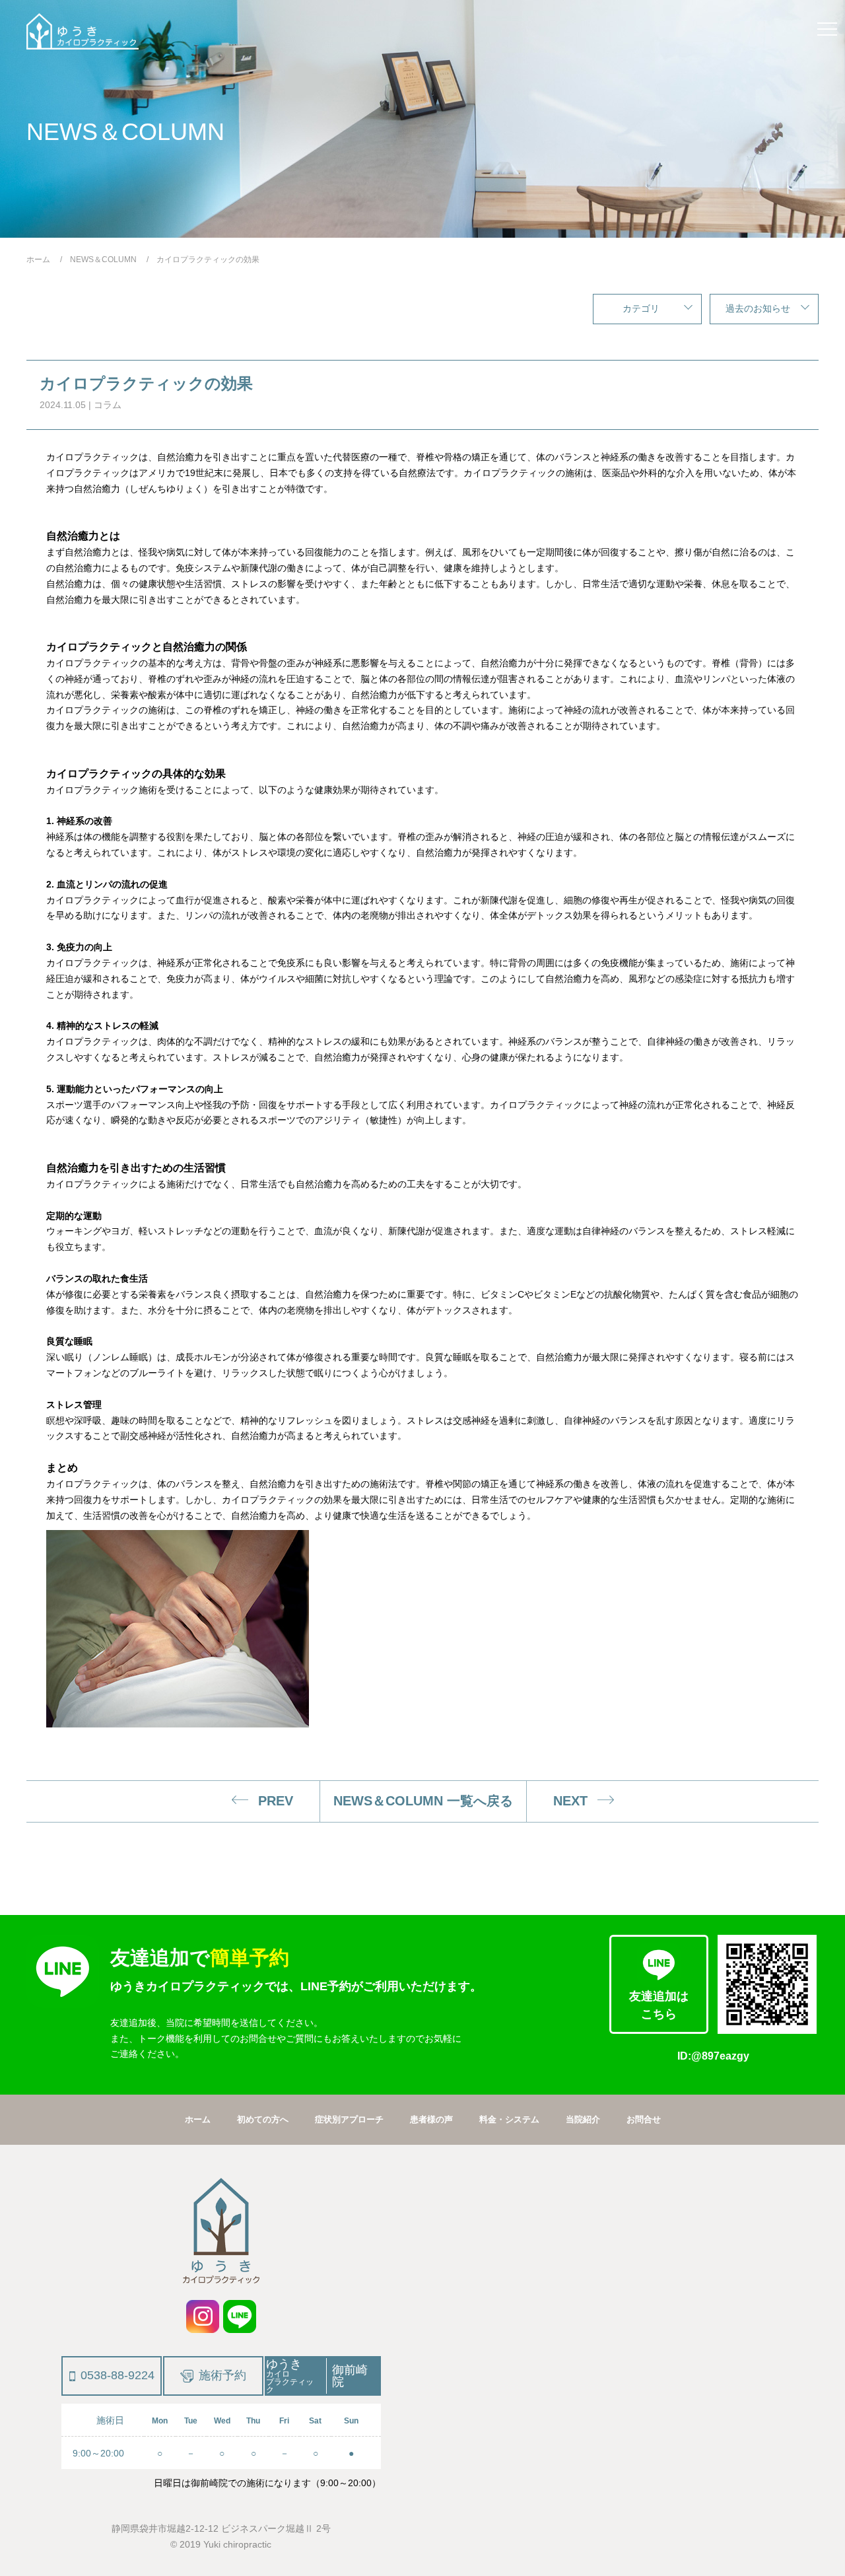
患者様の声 (431, 2119)
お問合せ (644, 2119)
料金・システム (509, 2119)
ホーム (198, 2119)
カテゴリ (641, 308)
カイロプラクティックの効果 (146, 383)
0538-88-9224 (118, 2375)
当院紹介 (583, 2119)
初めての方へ (263, 2119)
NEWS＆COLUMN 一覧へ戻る (423, 1801)
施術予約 (222, 2375)
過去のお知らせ (758, 308)
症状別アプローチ (349, 2119)
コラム (108, 405)
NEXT (570, 1801)
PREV (276, 1801)
